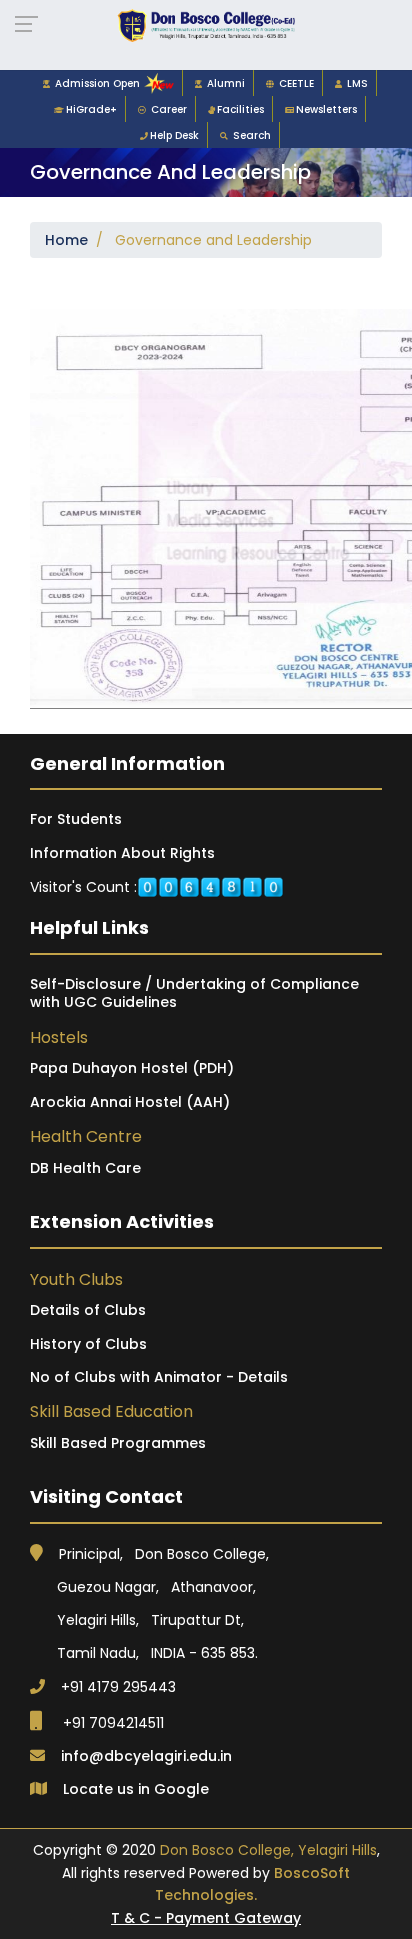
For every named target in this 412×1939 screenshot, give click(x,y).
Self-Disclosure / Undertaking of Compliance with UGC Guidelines (194, 993)
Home (66, 240)
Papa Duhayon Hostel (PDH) (132, 1068)
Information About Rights (122, 853)
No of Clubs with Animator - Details (159, 1377)
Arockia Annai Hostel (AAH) (130, 1102)
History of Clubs (88, 1344)
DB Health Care (85, 1168)
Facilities (240, 109)
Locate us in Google (136, 1789)
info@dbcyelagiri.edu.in (146, 1756)
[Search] (226, 135)
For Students (76, 819)
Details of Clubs (88, 1310)
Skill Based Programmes (118, 1443)
